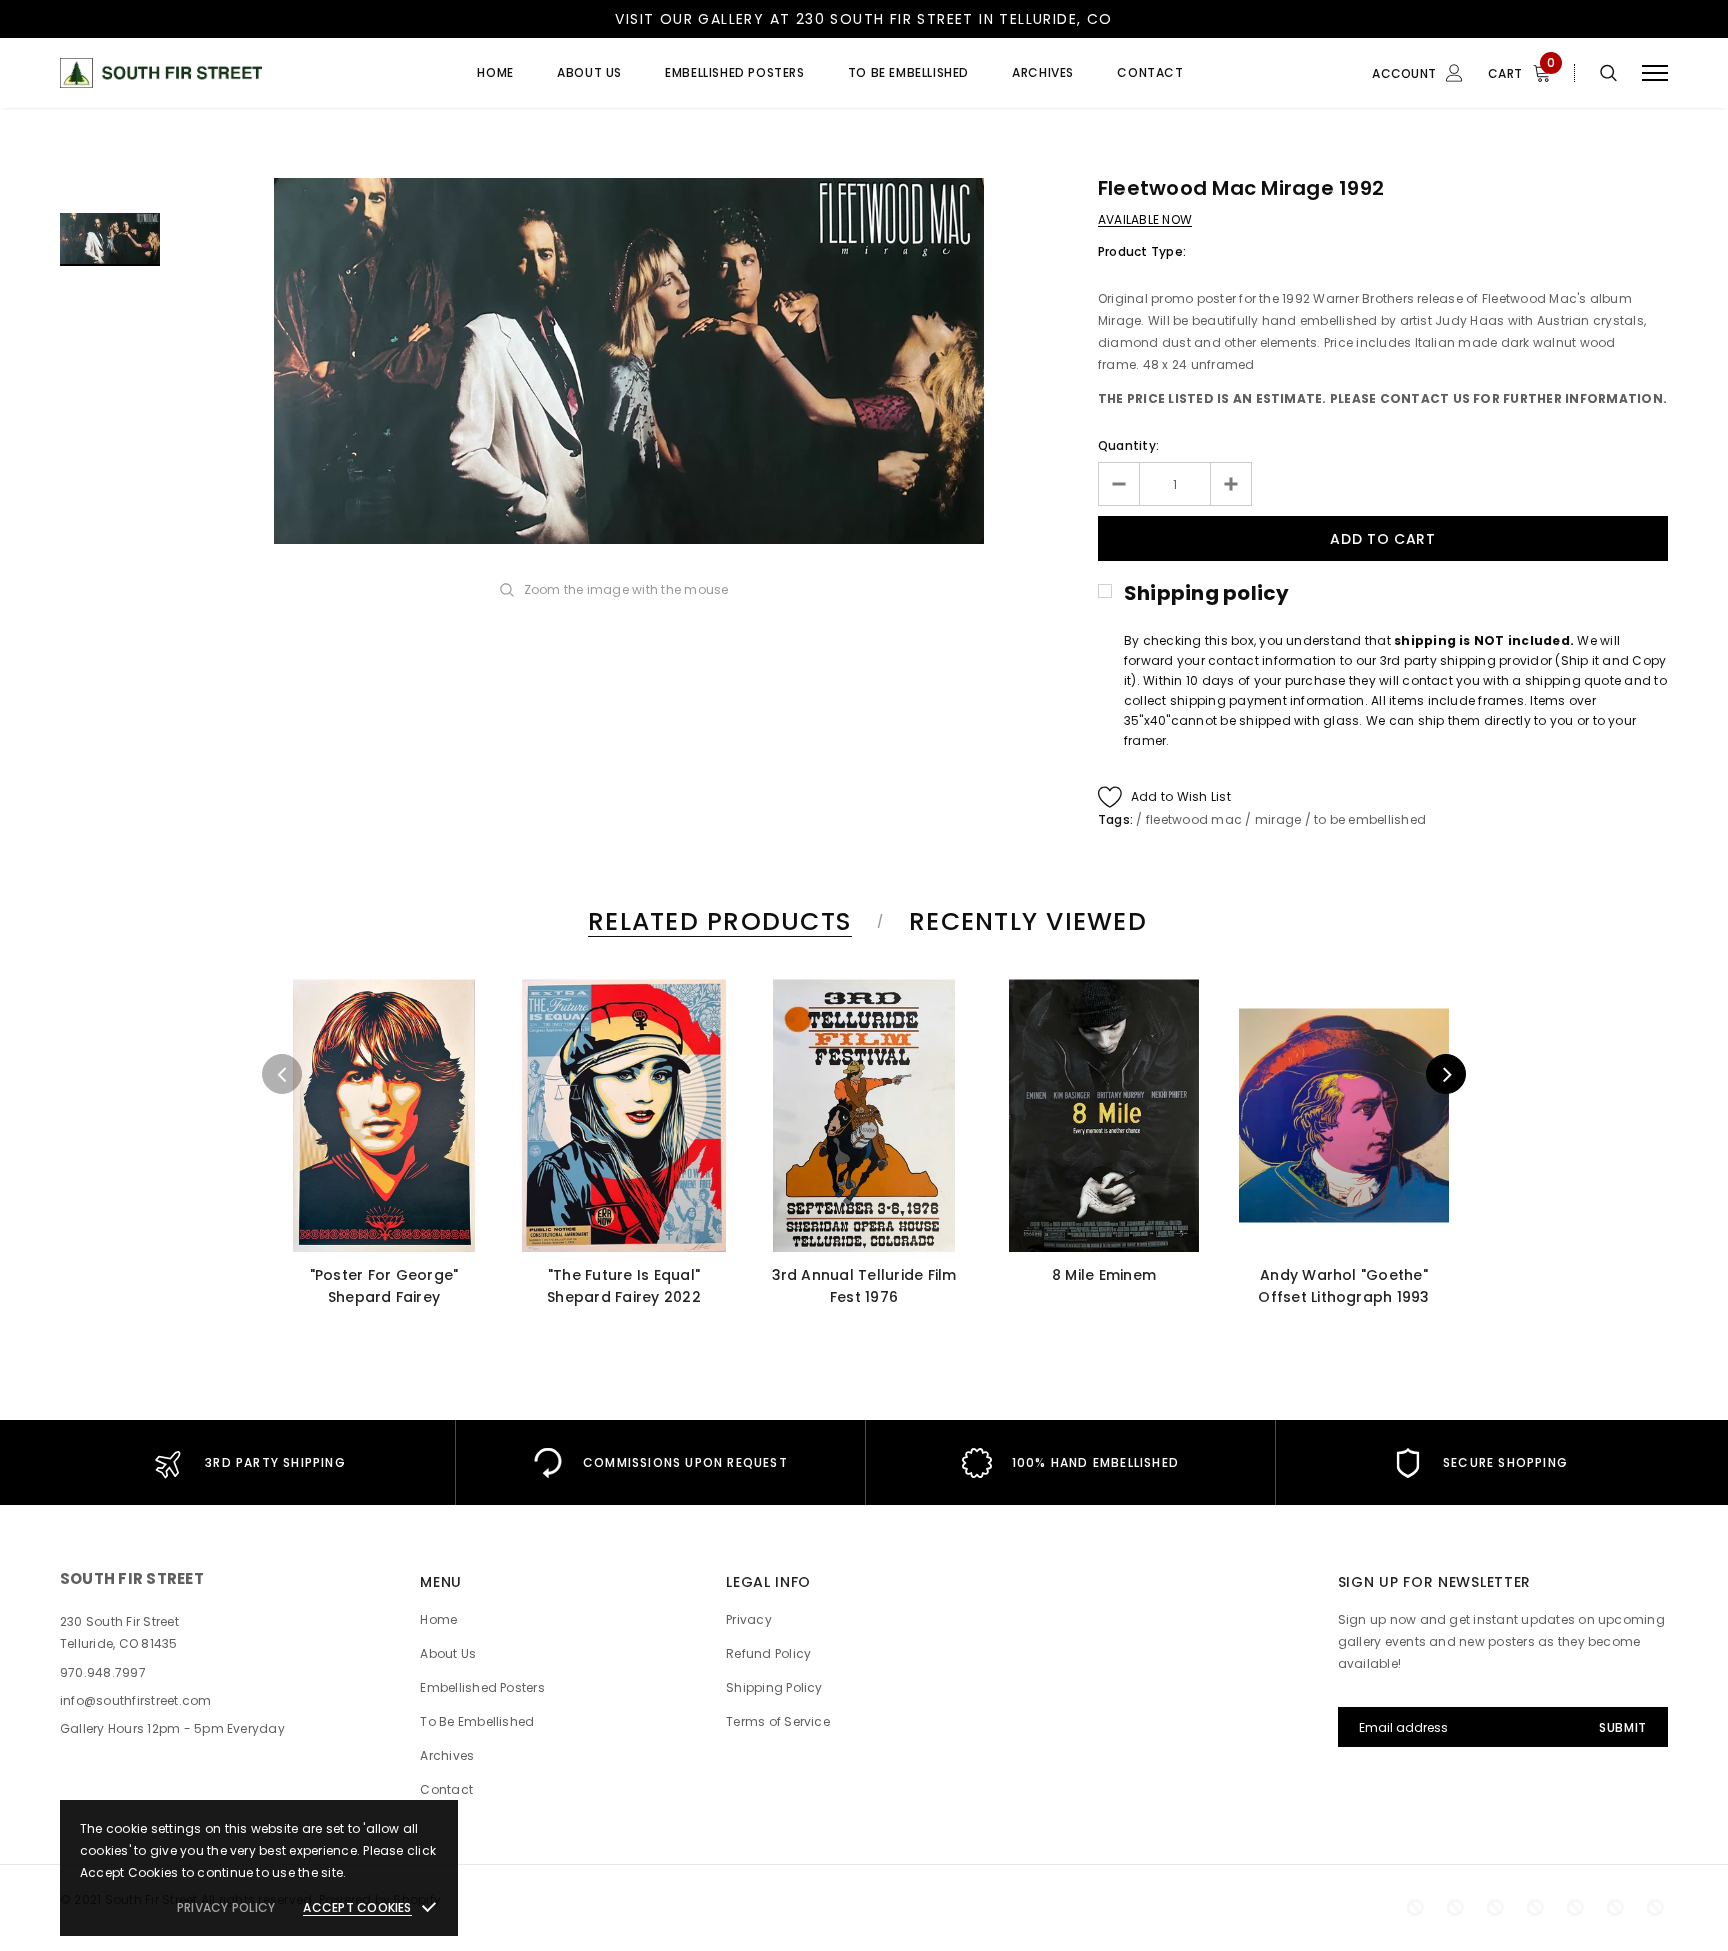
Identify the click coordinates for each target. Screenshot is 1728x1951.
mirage (1278, 819)
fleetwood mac (1194, 819)
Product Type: (1142, 251)
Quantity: (1128, 445)
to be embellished (1370, 819)
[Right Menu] (1655, 73)
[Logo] (213, 73)
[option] (629, 361)
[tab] (716, 921)
